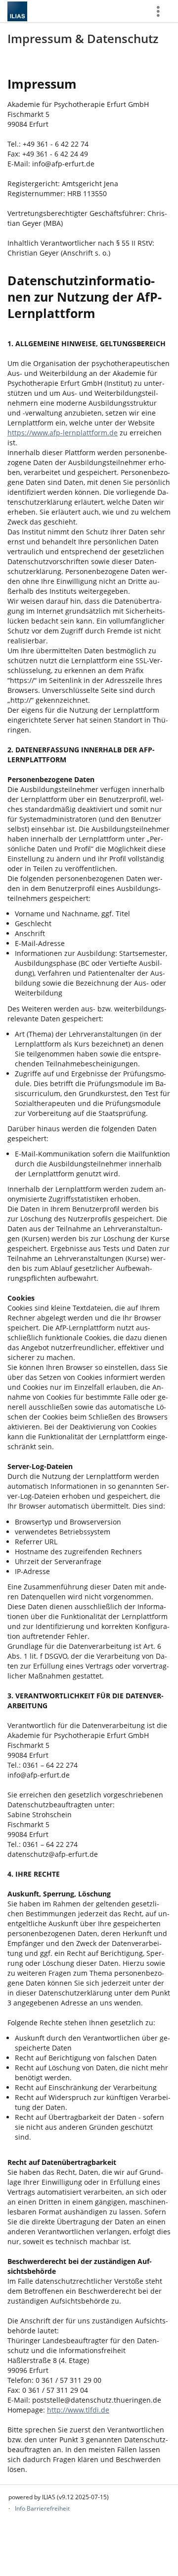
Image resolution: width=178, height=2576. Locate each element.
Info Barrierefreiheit (42, 2508)
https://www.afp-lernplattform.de (63, 433)
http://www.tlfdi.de (78, 2410)
